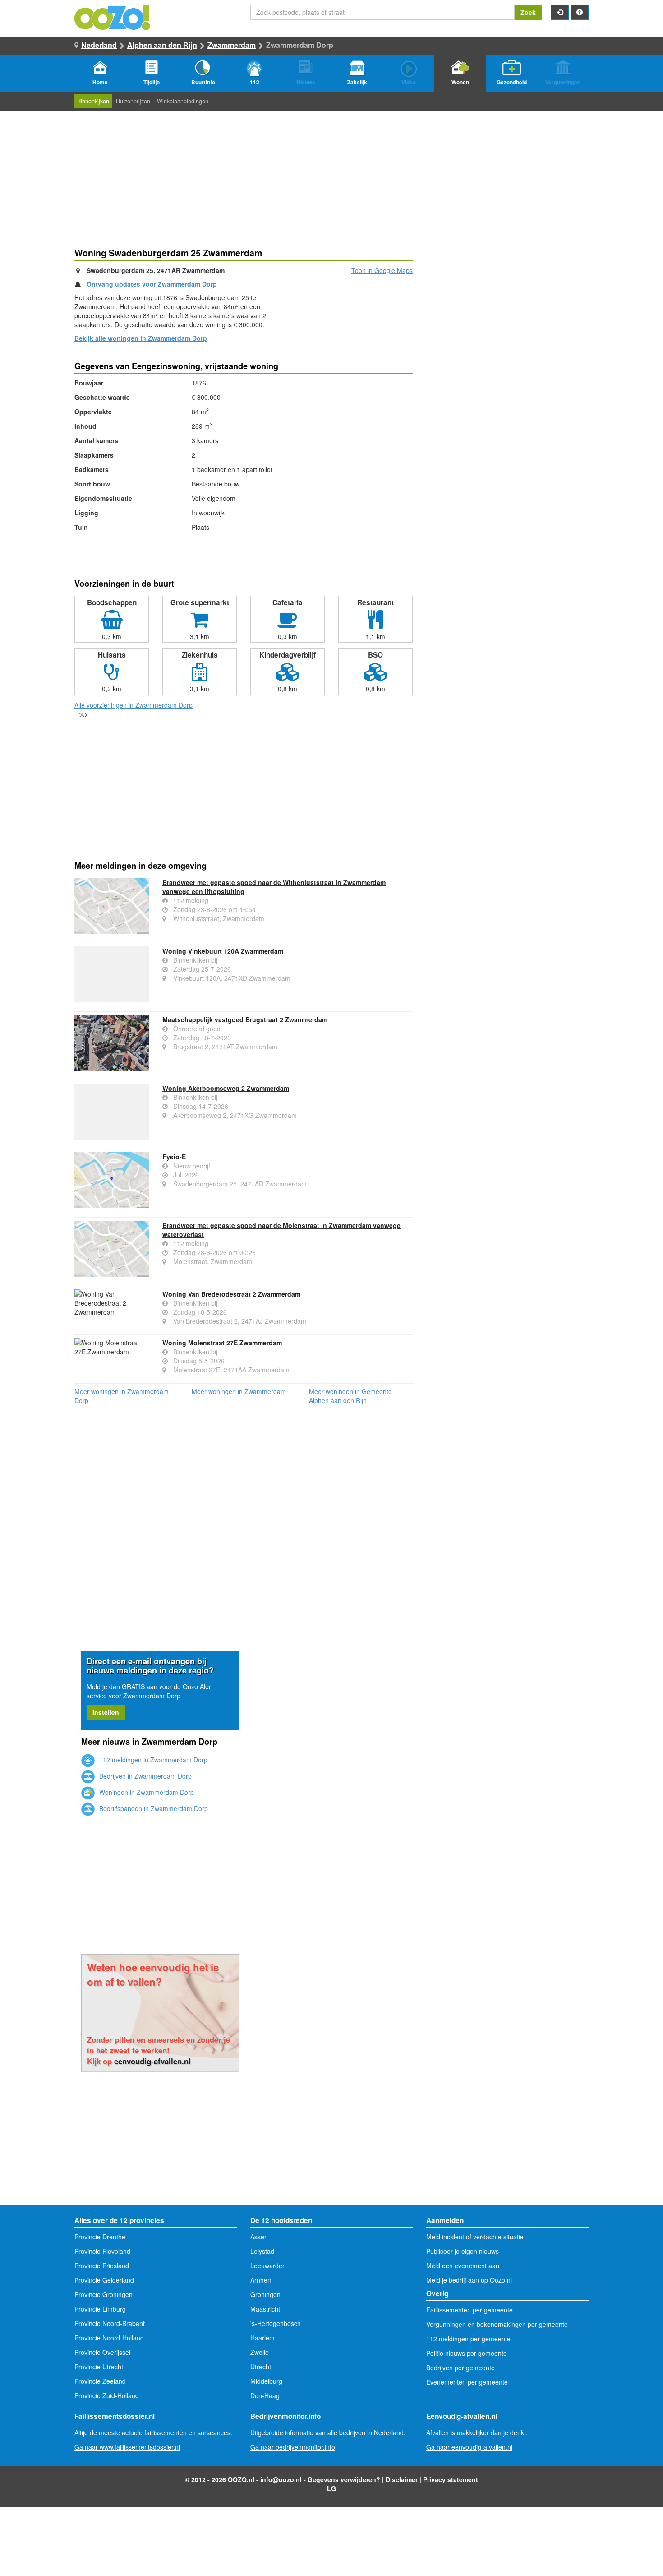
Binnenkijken (93, 101)
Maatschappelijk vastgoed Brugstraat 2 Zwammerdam (245, 1019)
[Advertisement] (244, 791)
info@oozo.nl (281, 2479)
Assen (259, 2237)
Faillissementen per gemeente (470, 2310)
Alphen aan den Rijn (162, 45)
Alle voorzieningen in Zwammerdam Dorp (134, 705)
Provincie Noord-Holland (109, 2338)
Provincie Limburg (100, 2309)
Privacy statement (451, 2479)
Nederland (99, 45)
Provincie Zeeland (100, 2381)
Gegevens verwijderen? (344, 2479)
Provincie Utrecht (99, 2367)
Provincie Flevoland (102, 2251)
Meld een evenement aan (463, 2266)
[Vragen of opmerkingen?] (580, 12)
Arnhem (262, 2280)
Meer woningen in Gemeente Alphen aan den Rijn (350, 1396)
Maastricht (265, 2309)
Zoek (528, 12)
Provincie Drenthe (100, 2237)
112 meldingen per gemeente (468, 2339)
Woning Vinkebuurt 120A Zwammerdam (223, 951)
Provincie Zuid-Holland (107, 2395)
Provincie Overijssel (102, 2352)
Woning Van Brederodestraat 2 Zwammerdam (231, 1294)
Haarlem (262, 2338)
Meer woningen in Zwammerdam (239, 1391)
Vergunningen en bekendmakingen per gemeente (497, 2324)
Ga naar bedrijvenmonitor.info (293, 2447)
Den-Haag (265, 2395)
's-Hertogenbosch (276, 2323)
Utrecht (261, 2367)
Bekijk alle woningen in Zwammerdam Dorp (141, 338)
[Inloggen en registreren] (560, 12)
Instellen (106, 1712)
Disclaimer (402, 2479)
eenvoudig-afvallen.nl (152, 2061)
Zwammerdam (232, 45)
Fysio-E (174, 1157)
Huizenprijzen (133, 101)
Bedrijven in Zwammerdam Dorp (145, 1776)
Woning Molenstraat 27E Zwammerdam (222, 1343)
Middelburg (266, 2381)
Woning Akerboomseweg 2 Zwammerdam (226, 1088)
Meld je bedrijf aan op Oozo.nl (469, 2280)
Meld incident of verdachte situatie (475, 2237)
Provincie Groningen (104, 2294)
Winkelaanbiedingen (183, 101)
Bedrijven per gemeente (460, 2368)
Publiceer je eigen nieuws (463, 2251)
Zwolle (260, 2352)
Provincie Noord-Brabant (110, 2323)
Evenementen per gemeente (467, 2382)
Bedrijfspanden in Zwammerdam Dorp (153, 1808)
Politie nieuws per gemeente (467, 2353)
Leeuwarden (268, 2266)
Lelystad (262, 2251)
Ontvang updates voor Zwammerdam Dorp (152, 284)
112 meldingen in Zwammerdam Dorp (152, 1760)
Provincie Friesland (102, 2266)
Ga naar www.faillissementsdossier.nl (127, 2447)
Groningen (265, 2294)
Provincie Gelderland (104, 2280)
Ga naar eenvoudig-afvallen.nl (469, 2447)
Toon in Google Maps (382, 270)
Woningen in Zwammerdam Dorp (146, 1792)
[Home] (113, 17)
